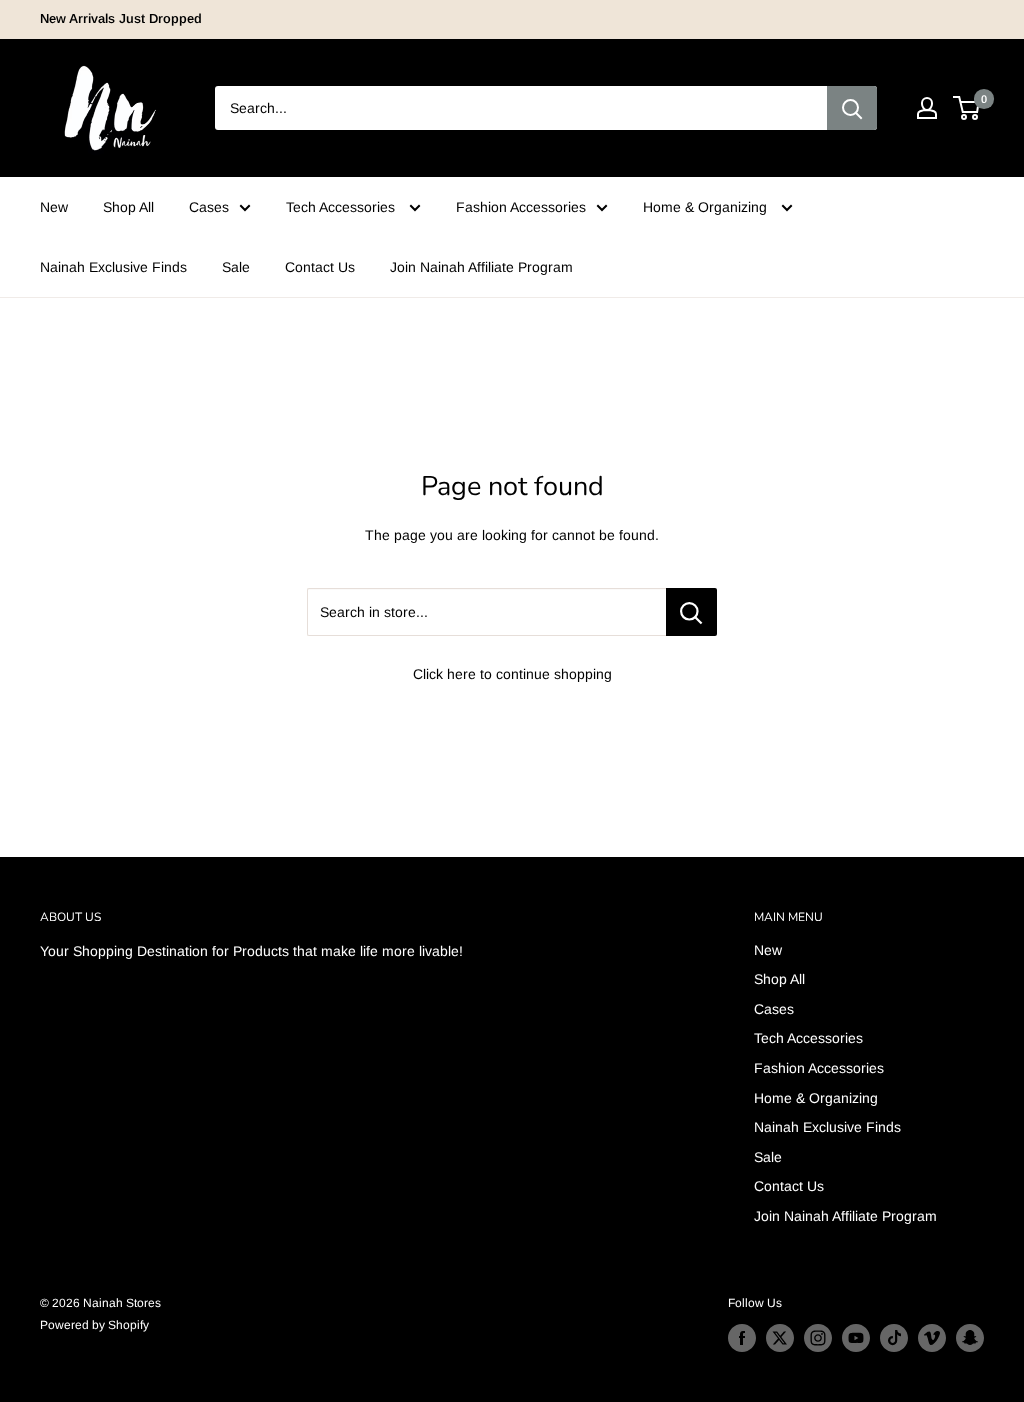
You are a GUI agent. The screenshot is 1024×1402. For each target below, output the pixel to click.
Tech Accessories (342, 207)
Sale (236, 267)
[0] (967, 108)
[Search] (852, 108)
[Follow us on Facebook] (742, 1338)
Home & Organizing (707, 207)
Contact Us (320, 267)
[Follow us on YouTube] (856, 1338)
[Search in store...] (691, 612)
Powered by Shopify (94, 1325)
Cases (209, 207)
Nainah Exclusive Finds (113, 267)
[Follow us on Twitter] (780, 1338)
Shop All (128, 207)
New (54, 207)
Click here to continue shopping (512, 674)
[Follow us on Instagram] (818, 1338)
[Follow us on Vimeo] (932, 1338)
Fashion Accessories (521, 207)
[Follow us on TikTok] (894, 1338)
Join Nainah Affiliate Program (481, 267)
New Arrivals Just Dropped (121, 18)
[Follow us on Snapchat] (970, 1338)
